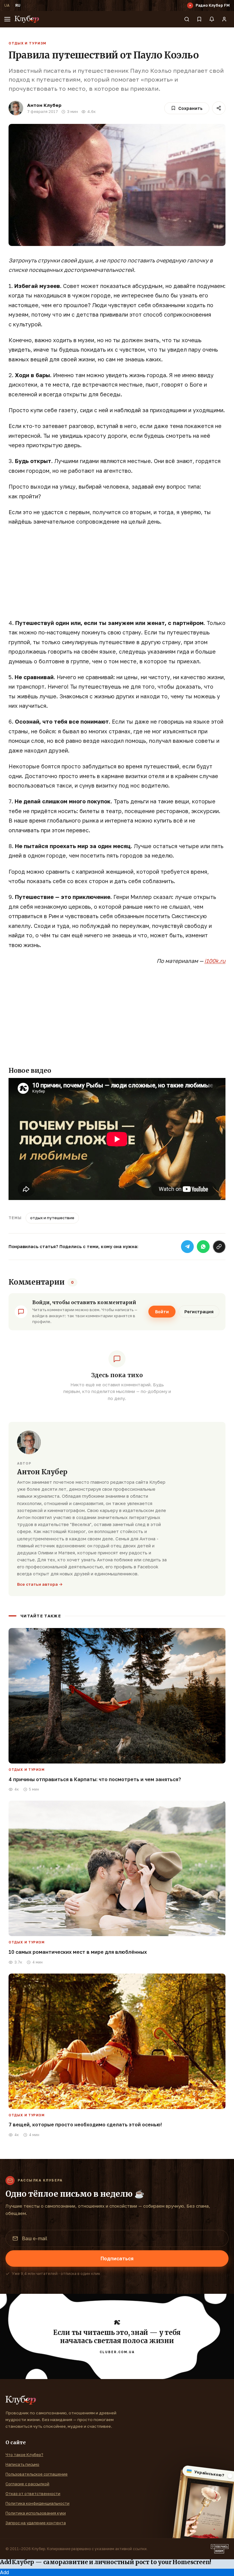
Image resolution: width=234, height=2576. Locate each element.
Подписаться (117, 2258)
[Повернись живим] (220, 2549)
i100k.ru (215, 961)
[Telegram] (187, 1247)
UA (7, 5)
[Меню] (7, 19)
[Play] (190, 5)
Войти (162, 1312)
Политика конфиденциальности (37, 2503)
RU (18, 5)
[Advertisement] (117, 576)
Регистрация (199, 1312)
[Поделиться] (219, 108)
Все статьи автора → (40, 1584)
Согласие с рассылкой (27, 2484)
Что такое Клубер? (24, 2455)
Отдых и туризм (27, 43)
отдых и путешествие (52, 1218)
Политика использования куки (36, 2513)
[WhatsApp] (203, 1247)
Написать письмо (22, 2464)
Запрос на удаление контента (36, 2523)
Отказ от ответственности (33, 2494)
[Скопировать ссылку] (219, 1247)
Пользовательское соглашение (37, 2474)
